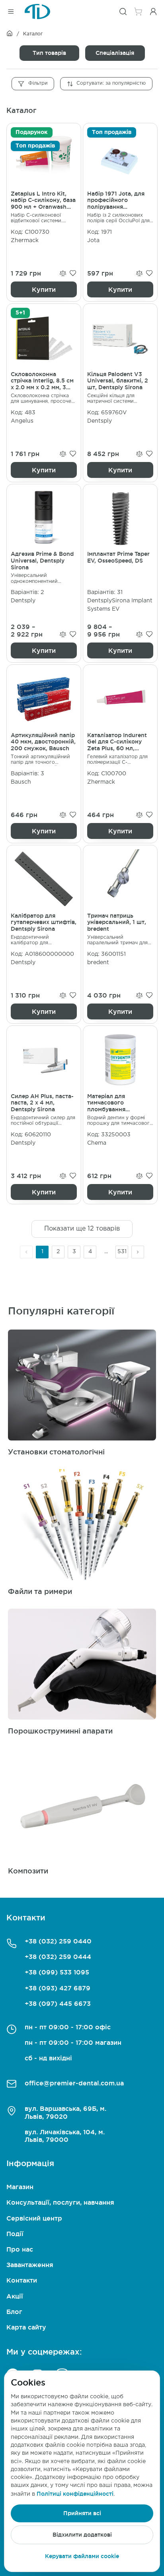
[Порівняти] (63, 273)
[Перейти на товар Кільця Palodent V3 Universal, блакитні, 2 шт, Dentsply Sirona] (120, 393)
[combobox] (106, 84)
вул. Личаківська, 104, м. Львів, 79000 (65, 2136)
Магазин (20, 2187)
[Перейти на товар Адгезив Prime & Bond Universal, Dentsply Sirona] (44, 573)
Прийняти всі (82, 2513)
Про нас (20, 2249)
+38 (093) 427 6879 (58, 1988)
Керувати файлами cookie (82, 2556)
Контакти (22, 2280)
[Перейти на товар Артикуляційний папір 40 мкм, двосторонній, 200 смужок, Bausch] (44, 754)
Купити (44, 289)
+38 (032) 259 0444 (58, 1957)
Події (15, 2234)
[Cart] (138, 12)
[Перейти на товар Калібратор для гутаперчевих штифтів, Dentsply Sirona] (44, 934)
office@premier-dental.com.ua (74, 2083)
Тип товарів (49, 53)
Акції (15, 2296)
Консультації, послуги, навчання (60, 2202)
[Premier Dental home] (37, 12)
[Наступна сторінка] (138, 1252)
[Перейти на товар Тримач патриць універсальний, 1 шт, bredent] (120, 934)
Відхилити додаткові (82, 2535)
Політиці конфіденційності (75, 2494)
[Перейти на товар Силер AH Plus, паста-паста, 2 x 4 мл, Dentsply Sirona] (44, 1115)
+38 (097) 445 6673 (58, 2003)
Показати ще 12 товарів (82, 1229)
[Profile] (153, 12)
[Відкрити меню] (11, 12)
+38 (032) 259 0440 (58, 1941)
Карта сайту (26, 2327)
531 (122, 1252)
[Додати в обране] (73, 273)
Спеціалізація (115, 53)
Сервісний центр (34, 2218)
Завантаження (30, 2265)
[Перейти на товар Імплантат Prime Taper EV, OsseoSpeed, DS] (120, 573)
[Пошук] (123, 12)
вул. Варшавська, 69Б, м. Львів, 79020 (65, 2112)
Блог (14, 2312)
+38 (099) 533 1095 (57, 1972)
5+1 (20, 313)
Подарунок (32, 132)
